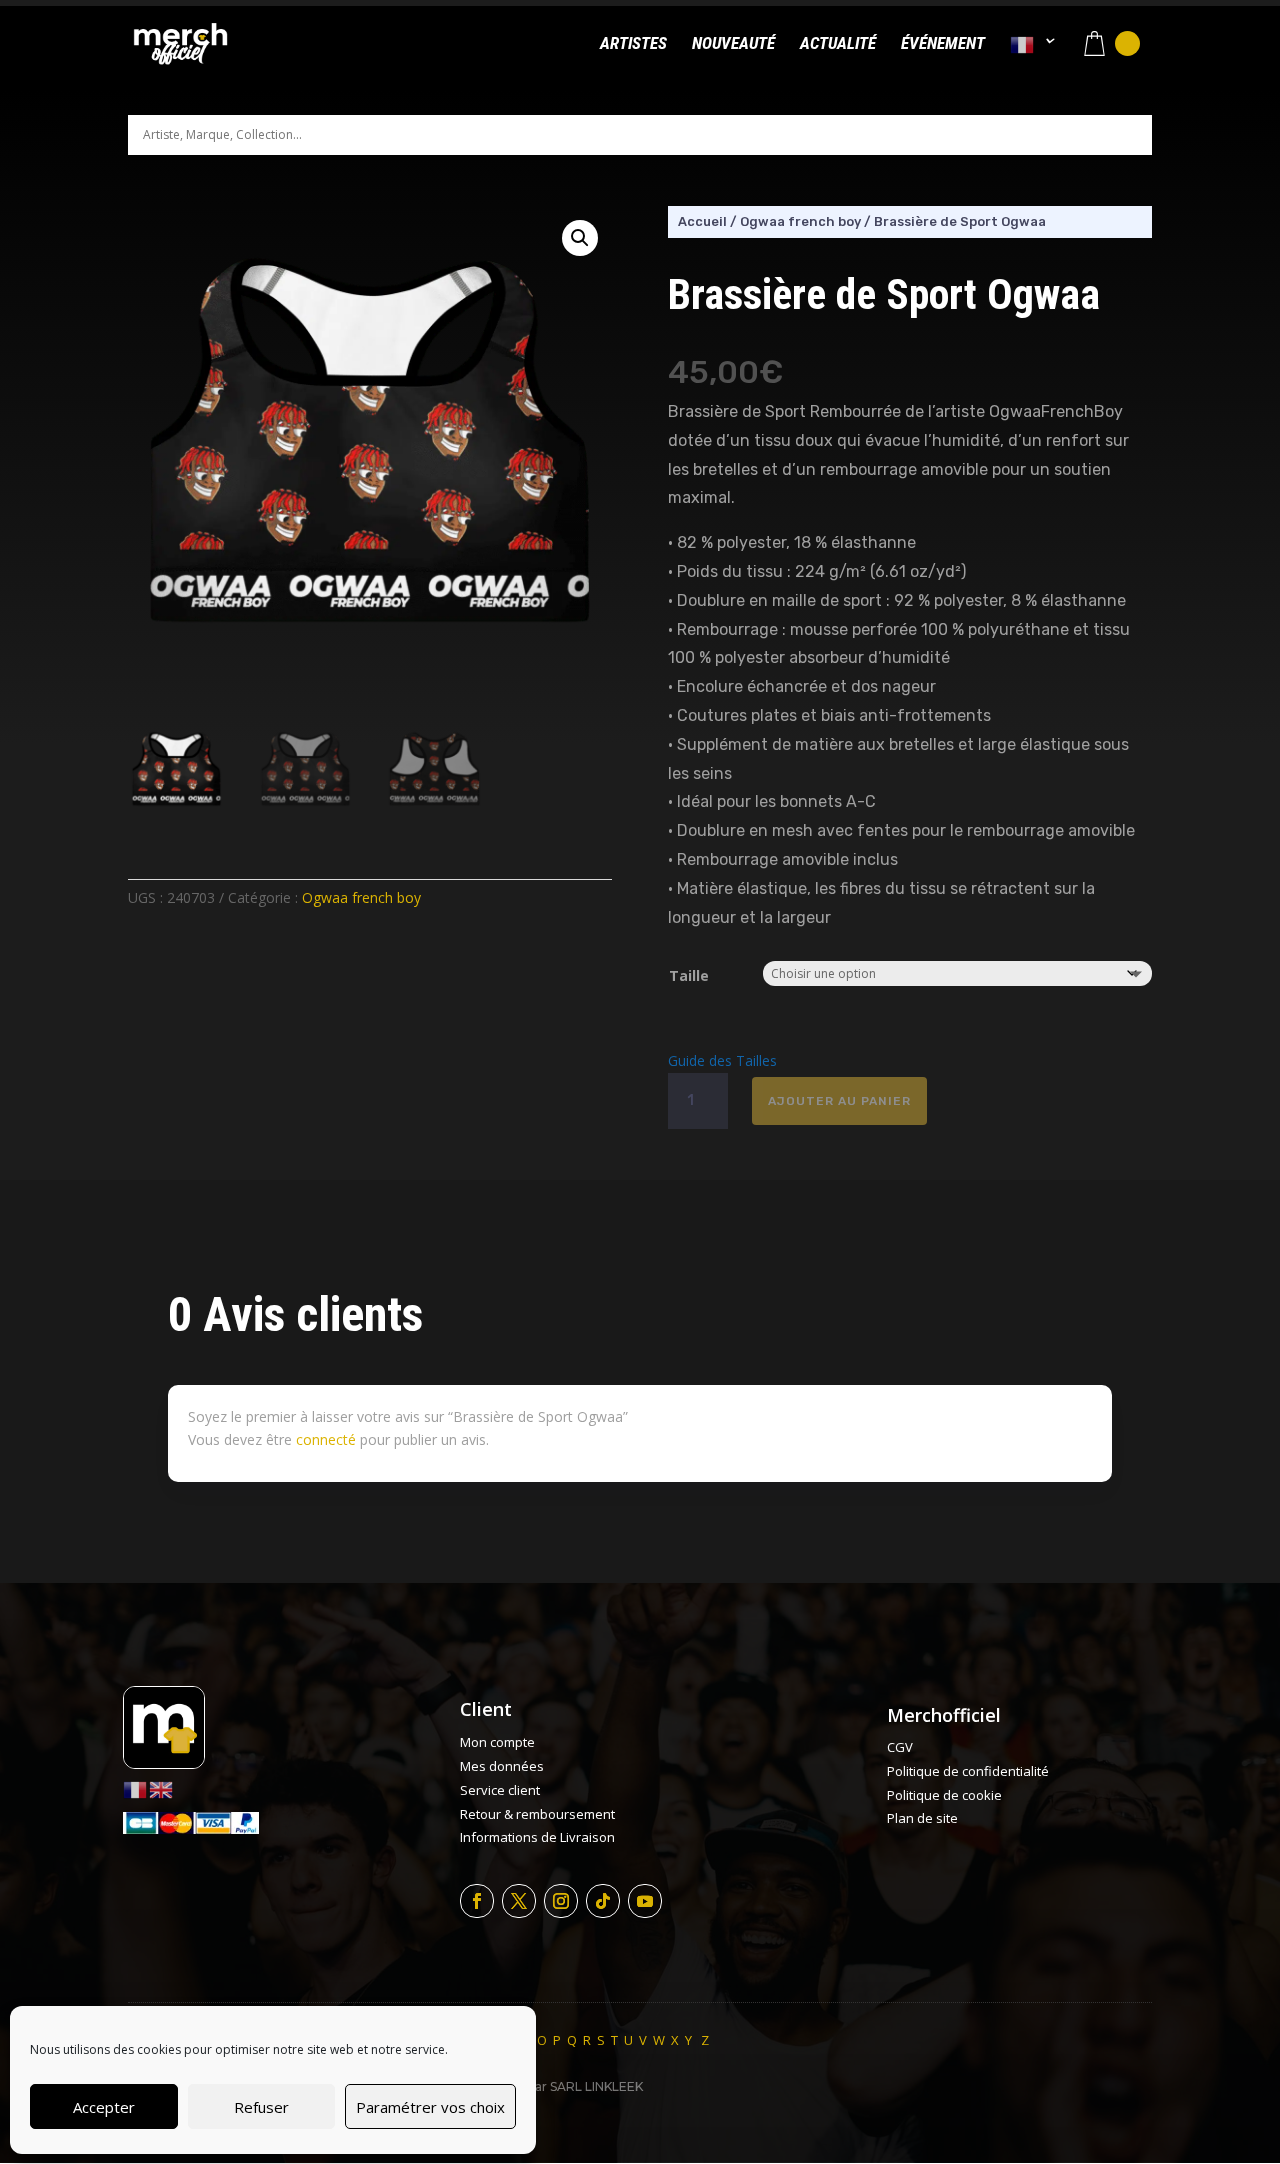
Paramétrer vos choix (430, 2107)
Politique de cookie (944, 1795)
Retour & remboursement (537, 1814)
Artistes (633, 44)
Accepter (104, 2107)
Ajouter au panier (839, 1101)
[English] (162, 1788)
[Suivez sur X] (519, 1901)
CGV (900, 1747)
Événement (943, 44)
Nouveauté (733, 44)
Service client (500, 1790)
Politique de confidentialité (968, 1771)
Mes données (502, 1766)
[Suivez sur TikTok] (603, 1901)
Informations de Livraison (537, 1837)
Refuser (261, 2107)
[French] (1033, 61)
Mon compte (497, 1742)
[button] (580, 238)
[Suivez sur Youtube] (645, 1901)
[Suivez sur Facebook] (477, 1901)
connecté (326, 1439)
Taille (689, 975)
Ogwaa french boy (361, 897)
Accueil (702, 221)
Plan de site (922, 1818)
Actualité (838, 44)
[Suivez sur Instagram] (561, 1901)
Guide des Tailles (722, 1060)
